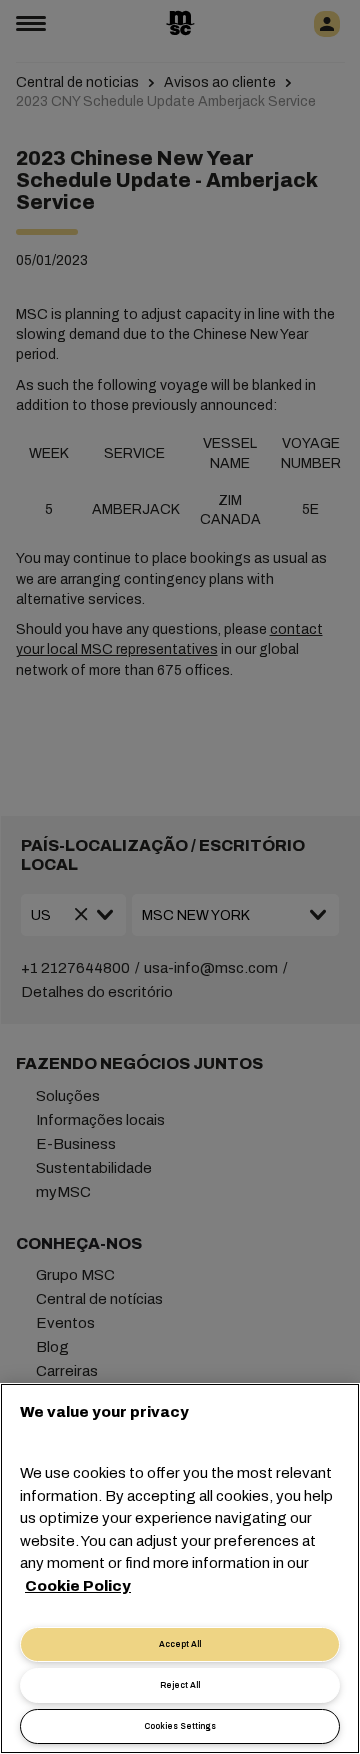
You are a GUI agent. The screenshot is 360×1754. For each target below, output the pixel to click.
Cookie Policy (78, 1586)
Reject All (180, 1685)
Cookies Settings (180, 1726)
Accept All (180, 1644)
